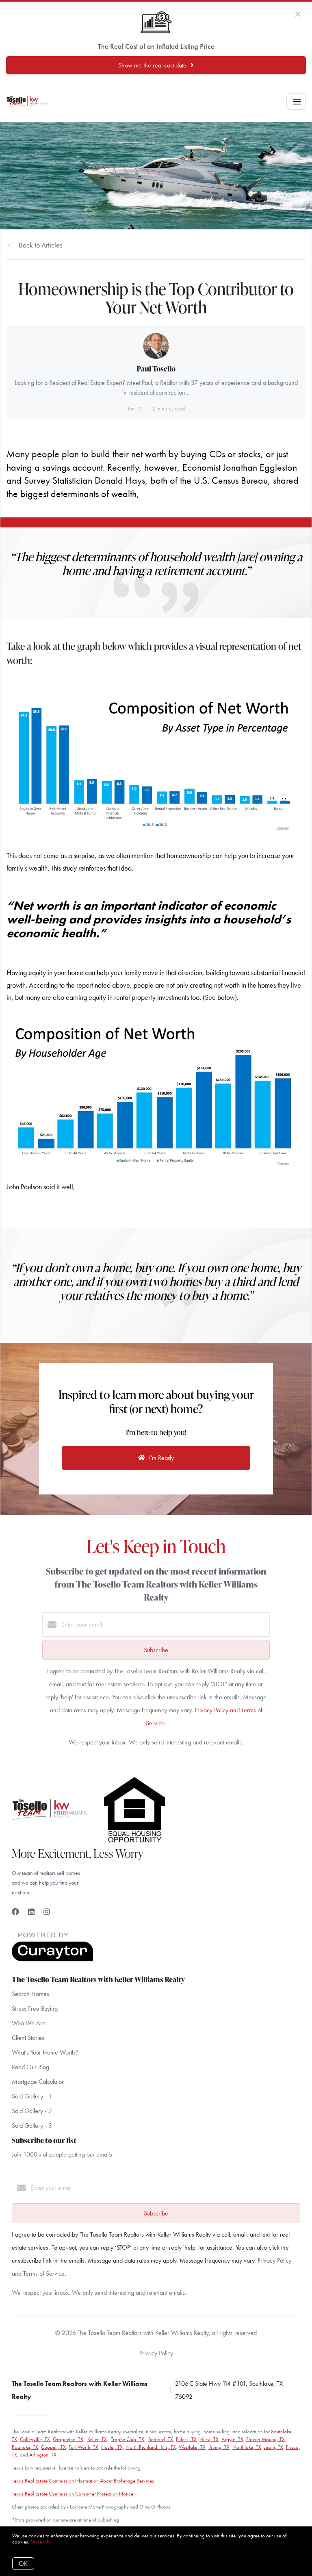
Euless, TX (186, 2439)
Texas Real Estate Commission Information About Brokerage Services (83, 2481)
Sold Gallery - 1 (32, 2096)
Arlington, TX (43, 2455)
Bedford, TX (161, 2439)
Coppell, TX (53, 2447)
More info (41, 2542)
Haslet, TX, (113, 2447)
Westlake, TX (192, 2447)
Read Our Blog (30, 2067)
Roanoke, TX (25, 2447)
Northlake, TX (247, 2447)
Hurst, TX (209, 2439)
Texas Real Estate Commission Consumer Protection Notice (73, 2494)
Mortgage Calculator (38, 2082)
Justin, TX (274, 2447)
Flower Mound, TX (265, 2439)
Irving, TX (219, 2447)
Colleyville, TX (35, 2439)
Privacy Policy (156, 2353)
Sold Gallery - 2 (32, 2111)
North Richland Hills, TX (151, 2447)
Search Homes (30, 1994)
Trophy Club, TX (128, 2439)
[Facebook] (15, 1912)
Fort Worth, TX (83, 2447)
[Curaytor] (52, 1959)
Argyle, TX (232, 2439)
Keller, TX (97, 2439)
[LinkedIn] (31, 1912)
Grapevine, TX (68, 2439)
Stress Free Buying (35, 2008)
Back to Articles (40, 245)
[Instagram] (47, 1912)
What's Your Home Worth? (45, 2052)
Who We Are (29, 2023)
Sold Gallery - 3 (32, 2125)
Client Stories (28, 2038)
